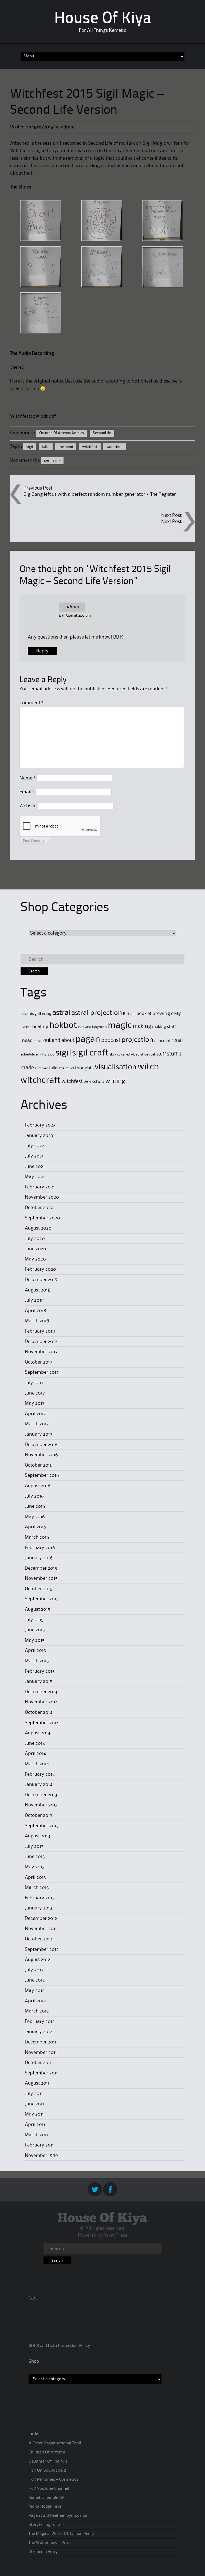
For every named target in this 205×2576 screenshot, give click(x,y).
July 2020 (35, 1239)
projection (137, 1040)
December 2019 (41, 1280)
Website (28, 806)
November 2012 (41, 1929)
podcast (111, 1041)
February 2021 (40, 1187)
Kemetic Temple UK (47, 2498)
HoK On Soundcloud (47, 2471)
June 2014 (35, 1743)
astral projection (97, 1013)
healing (40, 1027)
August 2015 (38, 1609)
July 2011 (34, 2094)
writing (115, 1081)
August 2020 (38, 1228)
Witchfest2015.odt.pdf (33, 416)
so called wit (126, 1055)
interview (84, 1027)
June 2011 (34, 2104)
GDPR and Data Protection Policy (59, 2346)
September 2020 (42, 1218)
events (26, 1027)
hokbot (63, 1026)
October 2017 (39, 1362)
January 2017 (39, 1434)
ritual (177, 1041)
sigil (30, 447)
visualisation (116, 1067)
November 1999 (41, 2156)
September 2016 (42, 1475)
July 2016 (34, 1496)
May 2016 (35, 1517)
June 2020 (36, 1249)
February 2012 (40, 2022)
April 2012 (35, 2001)
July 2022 (35, 1146)
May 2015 (35, 1640)
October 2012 (39, 1939)
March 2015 (37, 1661)
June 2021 (35, 1167)
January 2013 (39, 1908)
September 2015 (42, 1599)
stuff (161, 1054)
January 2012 (39, 2032)
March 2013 (37, 1888)
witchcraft (41, 1081)
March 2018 (37, 1321)
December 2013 (41, 1795)
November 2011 (41, 2053)
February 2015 (40, 1671)
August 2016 (38, 1486)
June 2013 (35, 1857)
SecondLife (102, 433)
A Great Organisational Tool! (55, 2443)
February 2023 (40, 1125)
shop (51, 1055)
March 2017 (37, 1424)
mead (27, 1041)
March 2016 (37, 1537)
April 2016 (36, 1527)
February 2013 (40, 1898)
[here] (17, 367)
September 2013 (42, 1826)
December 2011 (41, 2042)
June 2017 (35, 1393)
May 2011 (34, 2114)
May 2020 (35, 1259)
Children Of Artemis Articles (62, 433)
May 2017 (35, 1403)
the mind (66, 447)
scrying (41, 1055)
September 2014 (42, 1723)
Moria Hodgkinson (46, 2507)
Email (27, 792)
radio (158, 1041)
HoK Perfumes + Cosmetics (53, 2480)
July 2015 (34, 1620)
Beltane (129, 1014)
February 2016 (40, 1548)
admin (68, 127)
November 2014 (41, 1702)
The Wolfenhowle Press (50, 2543)
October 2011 (38, 2063)
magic (120, 1026)
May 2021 (35, 1177)
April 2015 (35, 1651)
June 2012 (35, 1980)
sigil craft (90, 1053)
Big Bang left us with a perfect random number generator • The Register (100, 494)
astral (61, 1013)
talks (46, 447)
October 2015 (39, 1589)
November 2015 (41, 1578)
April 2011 (35, 2125)
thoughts (84, 1068)
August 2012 (38, 1960)
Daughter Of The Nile (48, 2461)
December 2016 (41, 1445)
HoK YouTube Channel (49, 2489)
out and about (59, 1040)
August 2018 (38, 1290)
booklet (144, 1014)
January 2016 (39, 1558)
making (142, 1027)
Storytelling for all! (46, 2525)
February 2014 (40, 1774)
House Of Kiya (103, 19)
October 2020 (39, 1208)
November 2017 (41, 1352)
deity (176, 1014)
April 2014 (35, 1754)
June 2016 (35, 1506)
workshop (115, 447)
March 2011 (36, 2135)
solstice (142, 1054)
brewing (161, 1014)
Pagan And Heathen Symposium (59, 2516)
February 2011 (39, 2145)
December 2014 (41, 1692)
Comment (31, 703)
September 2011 (41, 2073)
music (38, 1041)
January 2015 (39, 1681)
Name (27, 778)
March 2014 (37, 1764)
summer (42, 1068)
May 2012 (35, 1991)
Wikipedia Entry (43, 2552)
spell (152, 1055)
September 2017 (42, 1372)
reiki (167, 1041)
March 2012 (37, 2011)
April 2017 (35, 1414)
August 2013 (38, 1836)
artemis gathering (36, 1014)
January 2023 (39, 1136)
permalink (52, 460)
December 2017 (41, 1342)
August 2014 (38, 1733)
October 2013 (39, 1815)
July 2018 (34, 1300)
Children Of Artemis (47, 2452)
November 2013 (41, 1805)
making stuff (164, 1027)
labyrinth (99, 1027)
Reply (42, 651)
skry (113, 1054)
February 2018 (40, 1331)
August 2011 (37, 2083)
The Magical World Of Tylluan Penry (61, 2534)
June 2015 (35, 1630)
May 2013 (35, 1867)
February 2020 (40, 1269)
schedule (28, 1054)
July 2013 (34, 1846)
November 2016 (41, 1455)
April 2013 (35, 1877)
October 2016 (39, 1465)
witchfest (90, 447)
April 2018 (36, 1311)
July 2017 (34, 1383)
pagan (88, 1040)
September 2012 (42, 1949)
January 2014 (39, 1785)
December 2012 (41, 1919)
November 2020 (42, 1197)
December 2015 (41, 1568)
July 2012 (34, 1970)
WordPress (116, 2235)
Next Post (171, 522)
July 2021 (34, 1156)
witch (148, 1067)
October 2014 (39, 1712)
